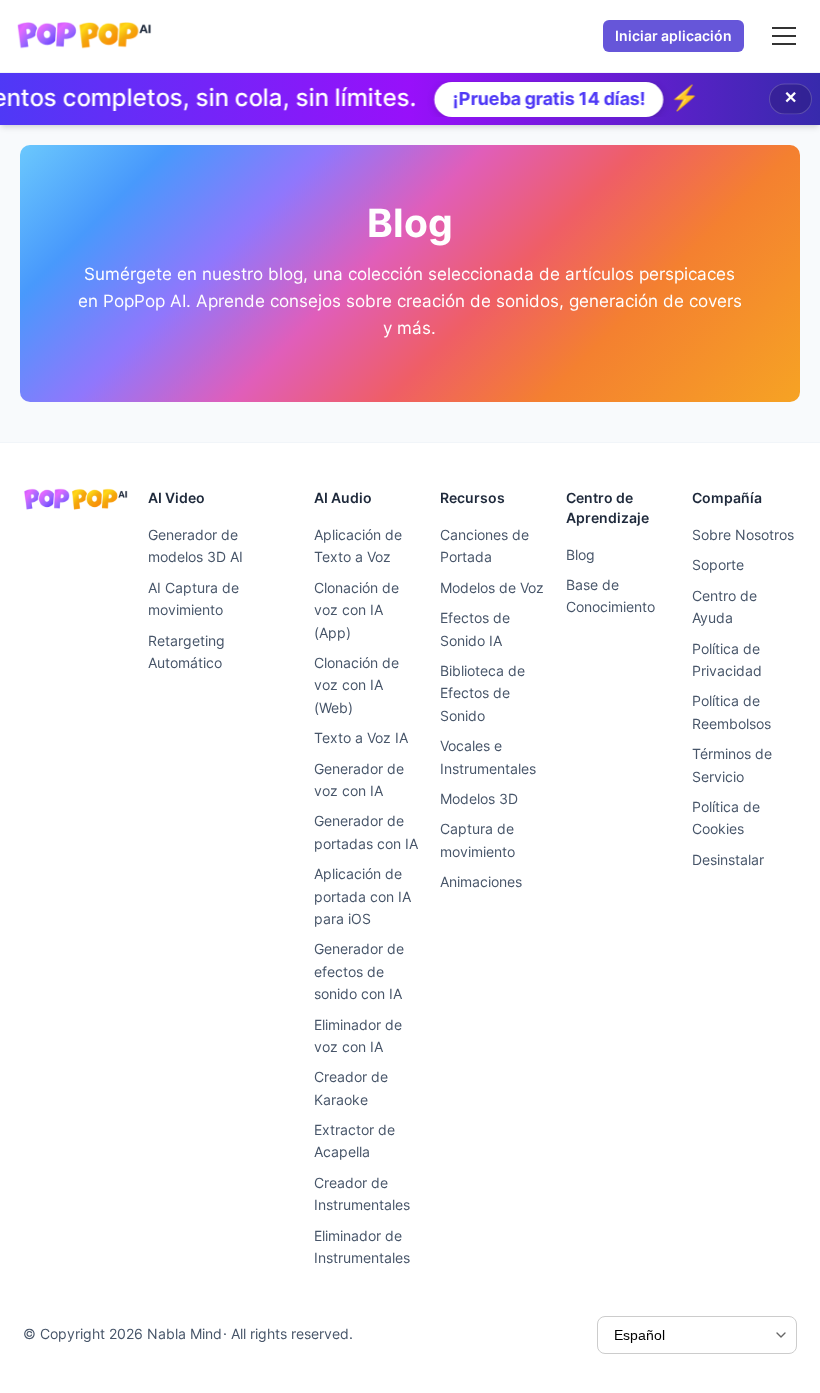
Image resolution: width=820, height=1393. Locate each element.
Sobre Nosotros (743, 534)
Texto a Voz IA (361, 737)
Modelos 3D (479, 798)
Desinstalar (728, 859)
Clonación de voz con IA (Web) (356, 685)
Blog (580, 554)
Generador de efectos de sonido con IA (359, 971)
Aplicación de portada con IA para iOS (362, 896)
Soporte (718, 564)
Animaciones (481, 881)
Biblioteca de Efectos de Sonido (482, 693)
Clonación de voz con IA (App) (356, 610)
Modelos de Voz (492, 587)
